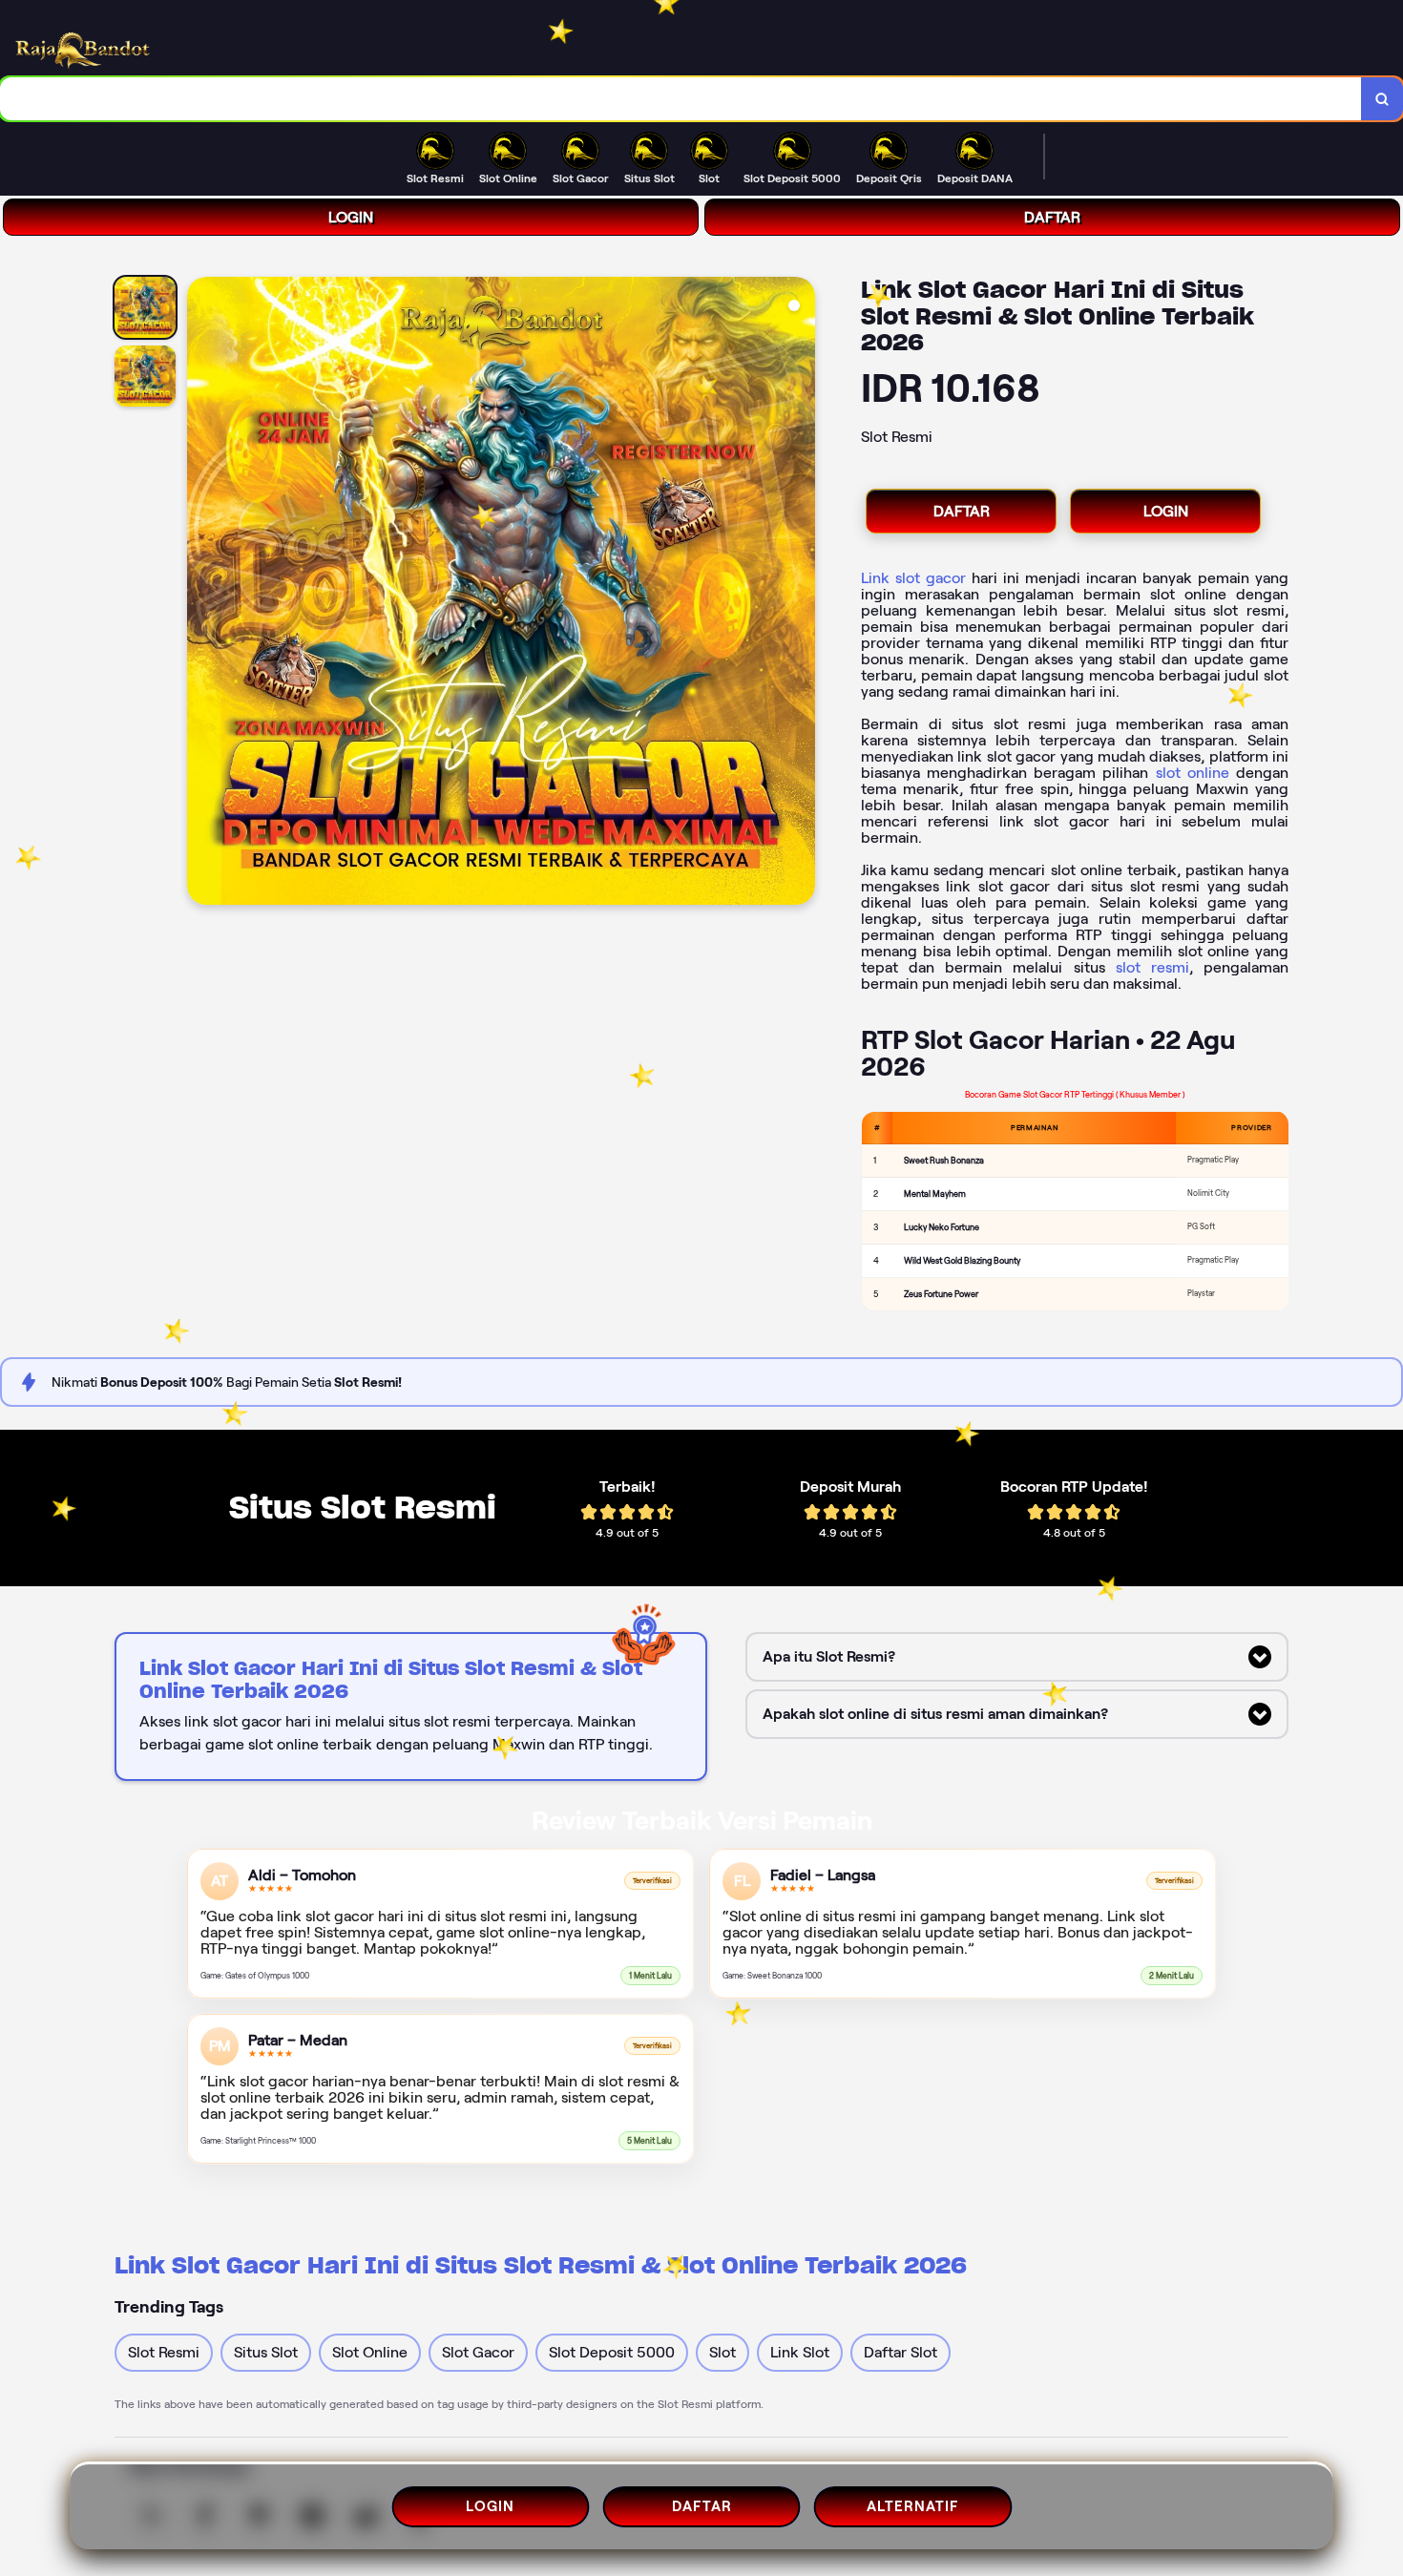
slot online (1193, 773)
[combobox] (681, 99)
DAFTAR (1052, 217)
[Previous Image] (202, 594)
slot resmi (1152, 967)
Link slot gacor (913, 578)
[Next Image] (800, 594)
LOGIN (351, 217)
